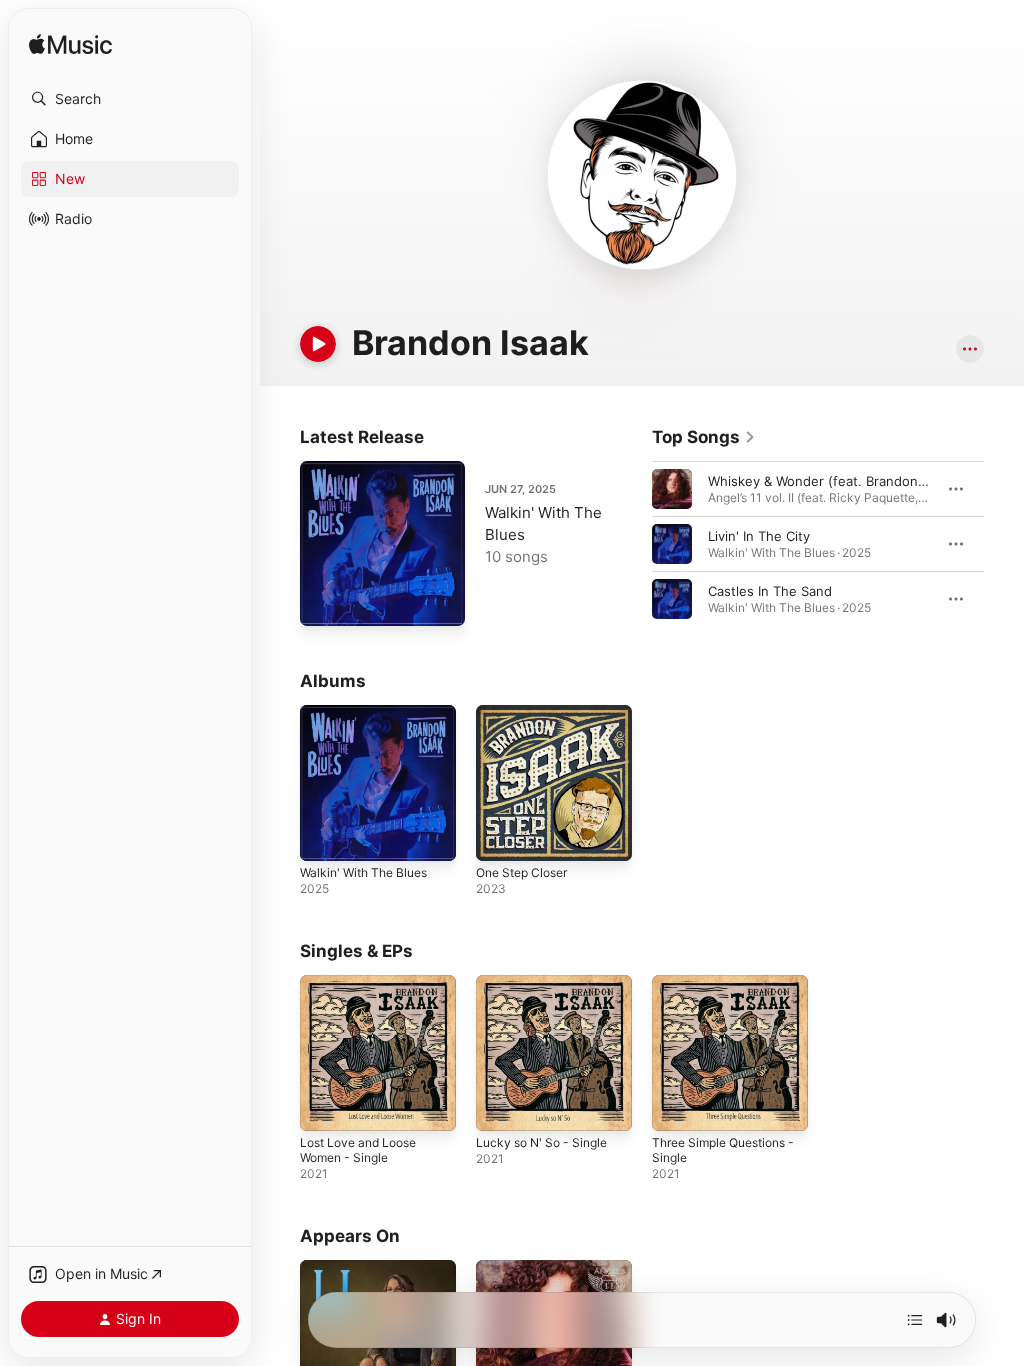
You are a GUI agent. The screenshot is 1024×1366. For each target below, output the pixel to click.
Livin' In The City (759, 536)
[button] (130, 99)
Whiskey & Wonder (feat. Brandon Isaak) (833, 481)
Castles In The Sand (770, 591)
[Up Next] (915, 1320)
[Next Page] (1004, 544)
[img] (70, 45)
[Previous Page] (632, 544)
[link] (704, 437)
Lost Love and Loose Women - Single (358, 1150)
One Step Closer (521, 872)
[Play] (318, 344)
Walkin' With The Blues (363, 872)
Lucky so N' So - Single (541, 1142)
